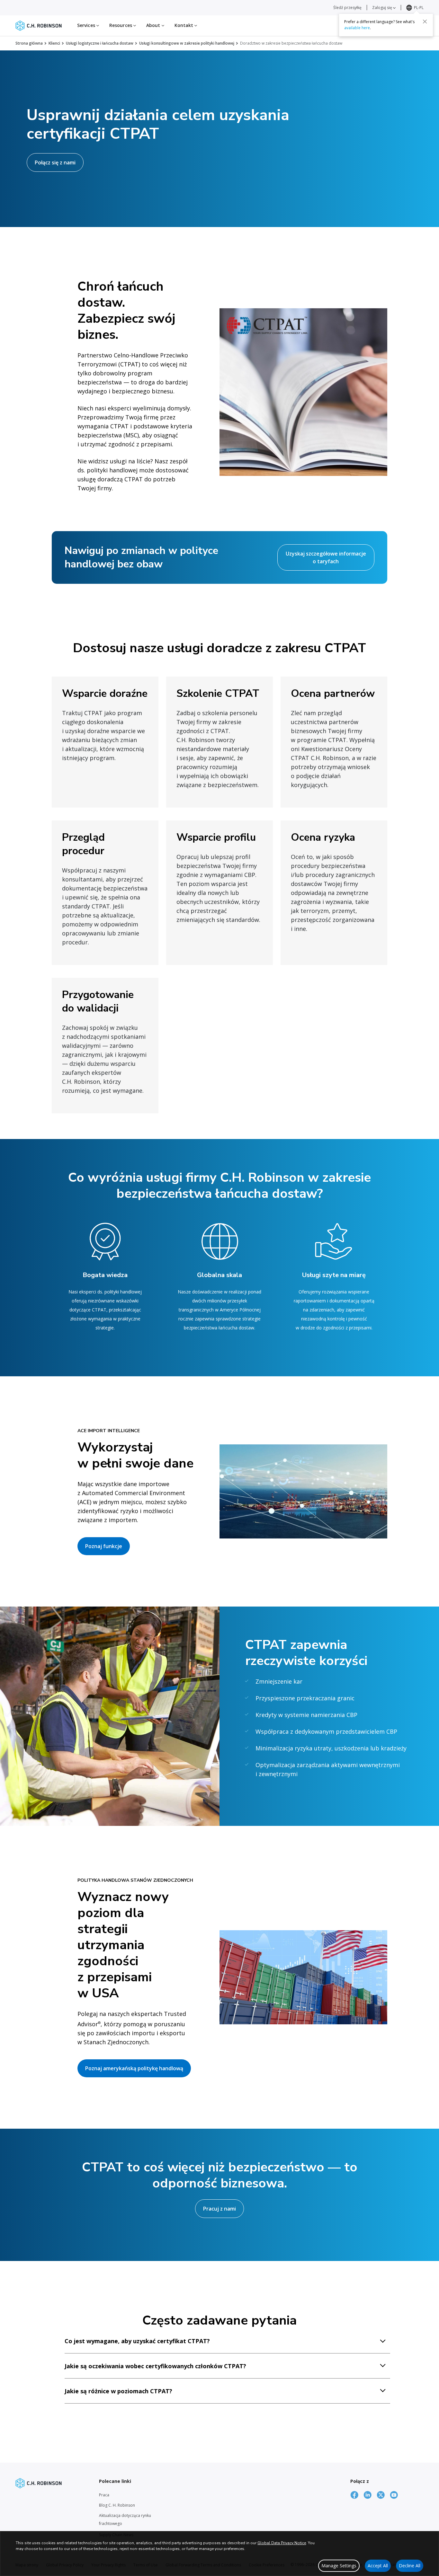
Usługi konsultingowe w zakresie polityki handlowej (187, 43)
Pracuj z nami (219, 2209)
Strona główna (29, 43)
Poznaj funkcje (104, 1546)
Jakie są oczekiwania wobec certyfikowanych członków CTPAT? (155, 2366)
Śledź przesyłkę (347, 8)
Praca (104, 2495)
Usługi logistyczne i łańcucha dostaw (100, 43)
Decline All (410, 2566)
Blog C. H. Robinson (117, 2505)
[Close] (425, 22)
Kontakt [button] (185, 25)
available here (357, 28)
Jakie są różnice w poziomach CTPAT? (118, 2391)
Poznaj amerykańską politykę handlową (134, 2068)
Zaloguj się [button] (383, 8)
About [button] (154, 25)
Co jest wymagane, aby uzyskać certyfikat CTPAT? (137, 2341)
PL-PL (419, 8)
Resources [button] (121, 25)
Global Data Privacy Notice (282, 2543)
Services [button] (87, 25)
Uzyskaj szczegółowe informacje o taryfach (326, 557)
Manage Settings (339, 2566)
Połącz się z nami (55, 162)
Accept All (378, 2566)
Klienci (54, 43)
